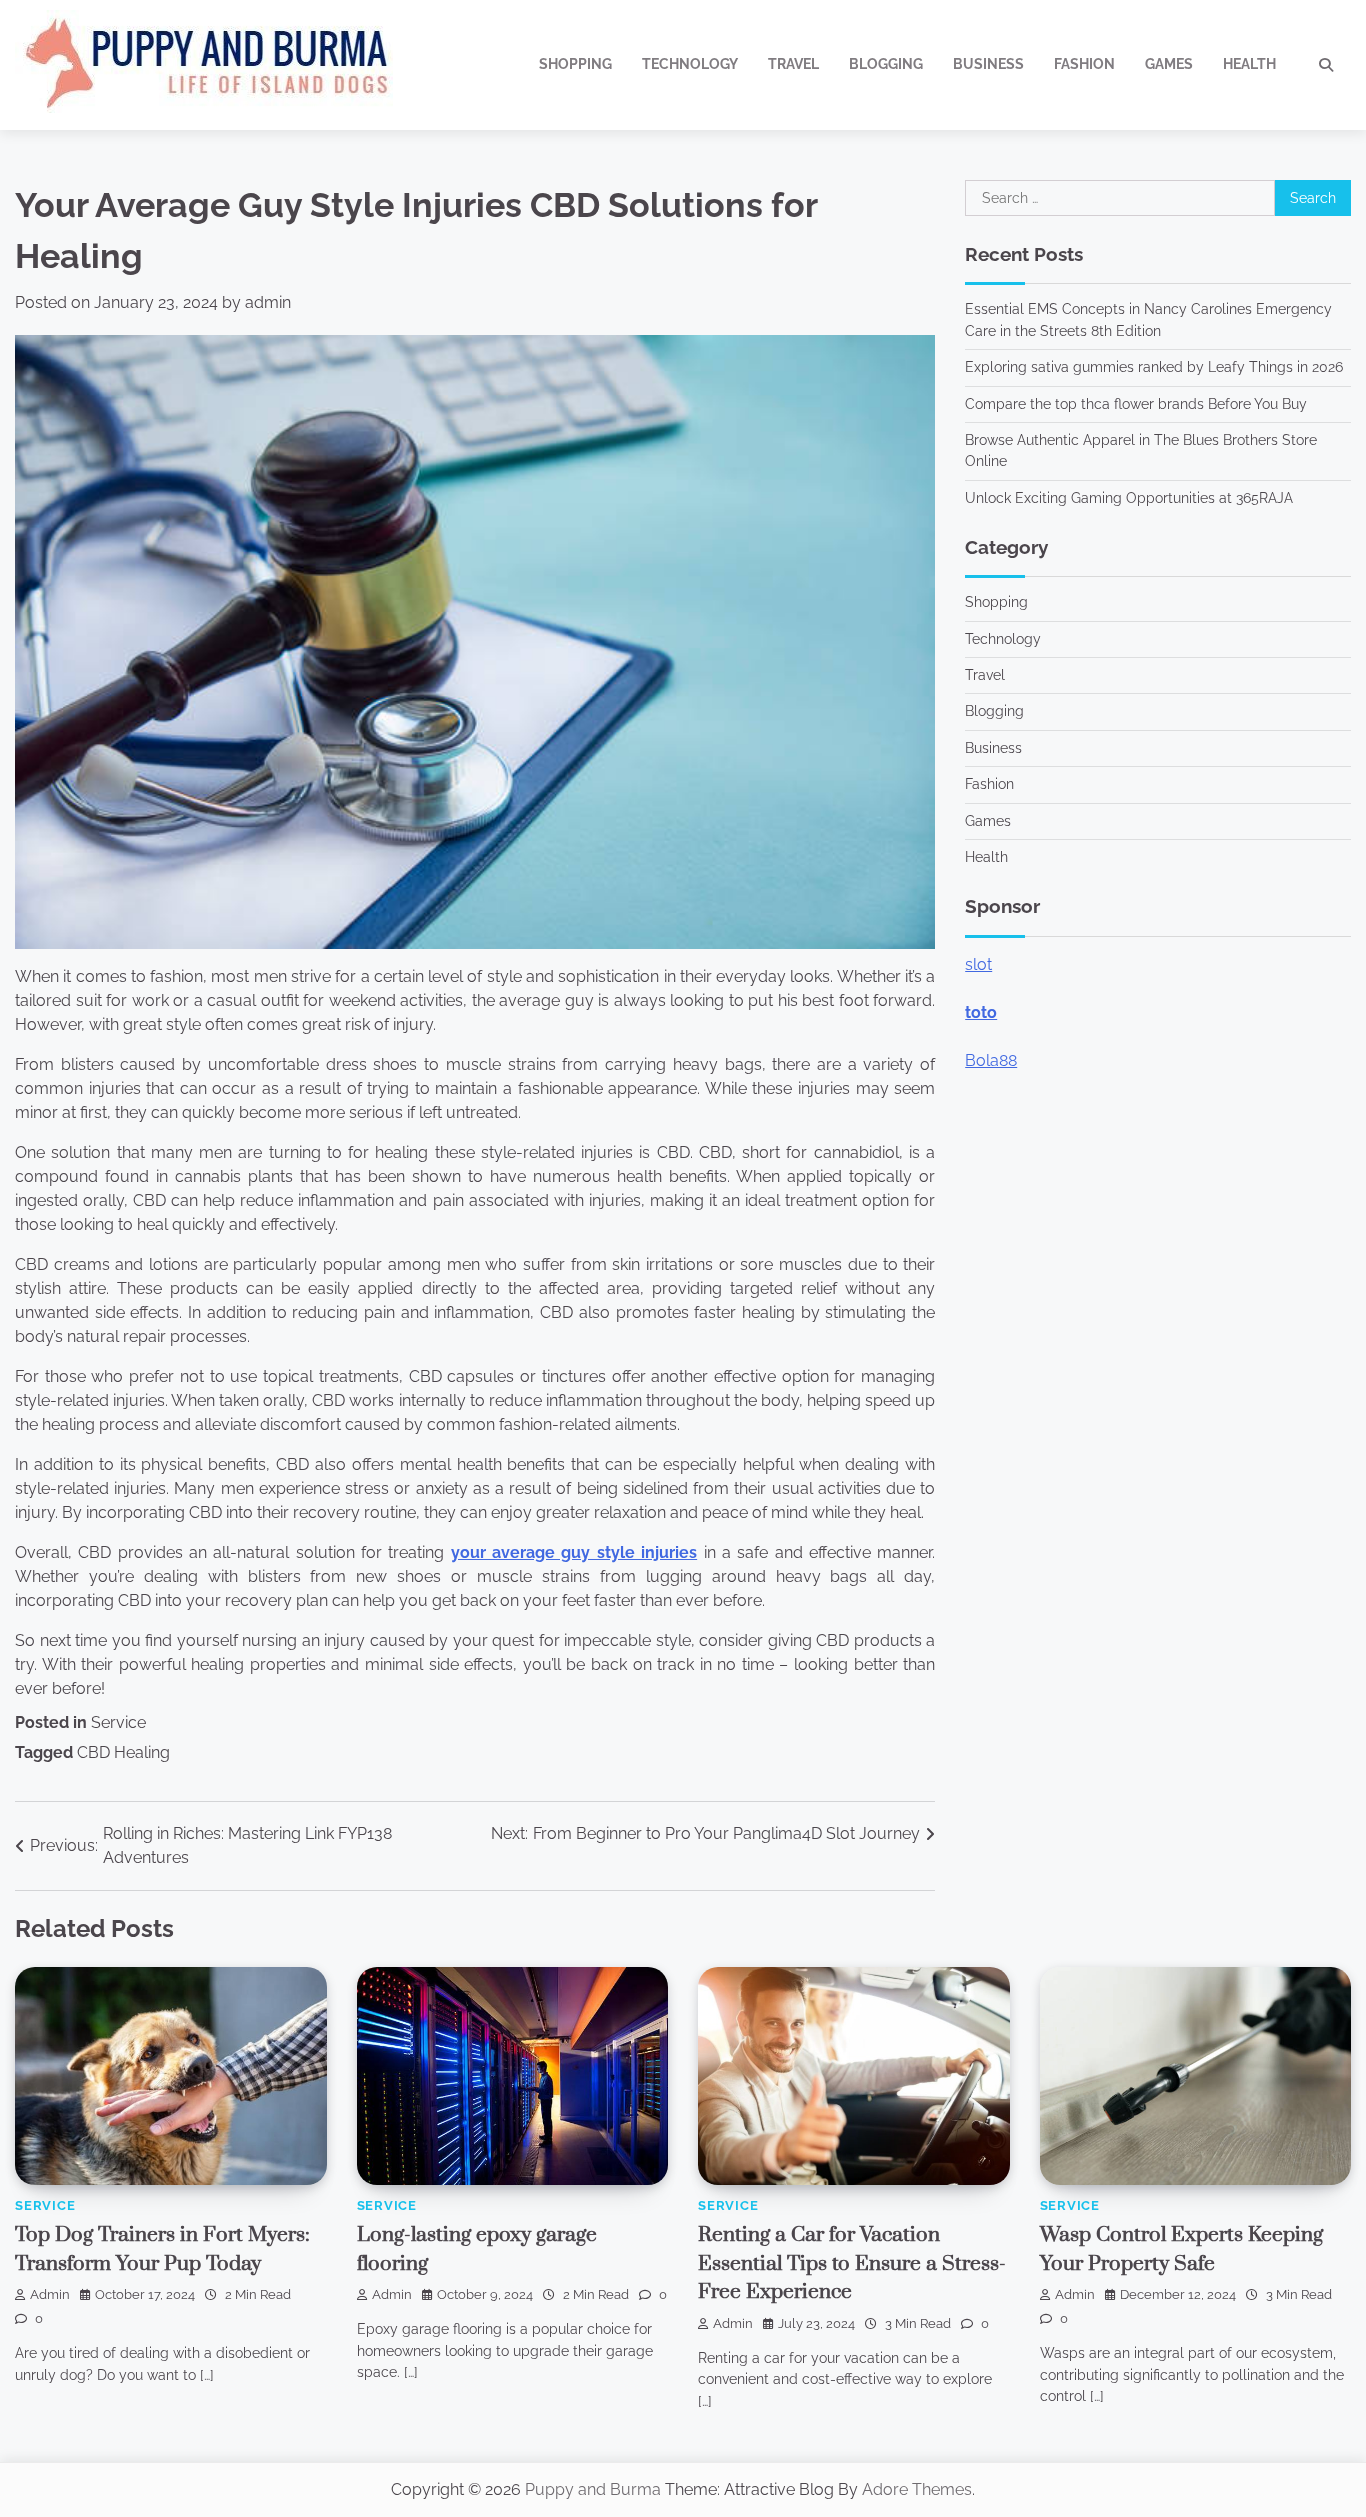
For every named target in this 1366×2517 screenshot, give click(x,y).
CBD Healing (123, 1752)
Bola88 (991, 1059)
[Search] (1326, 65)
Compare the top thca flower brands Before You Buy (1136, 403)
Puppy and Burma (593, 2489)
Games (1169, 64)
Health (1249, 64)
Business (988, 64)
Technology (690, 64)
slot (978, 963)
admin (268, 302)
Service (118, 1722)
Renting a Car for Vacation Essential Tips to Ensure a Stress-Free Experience (852, 2263)
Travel (793, 64)
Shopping (575, 64)
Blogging (886, 64)
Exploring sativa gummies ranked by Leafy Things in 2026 (1154, 367)
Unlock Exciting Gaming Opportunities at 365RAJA (1129, 497)
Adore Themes (917, 2489)
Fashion (1084, 64)
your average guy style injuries (574, 1552)
